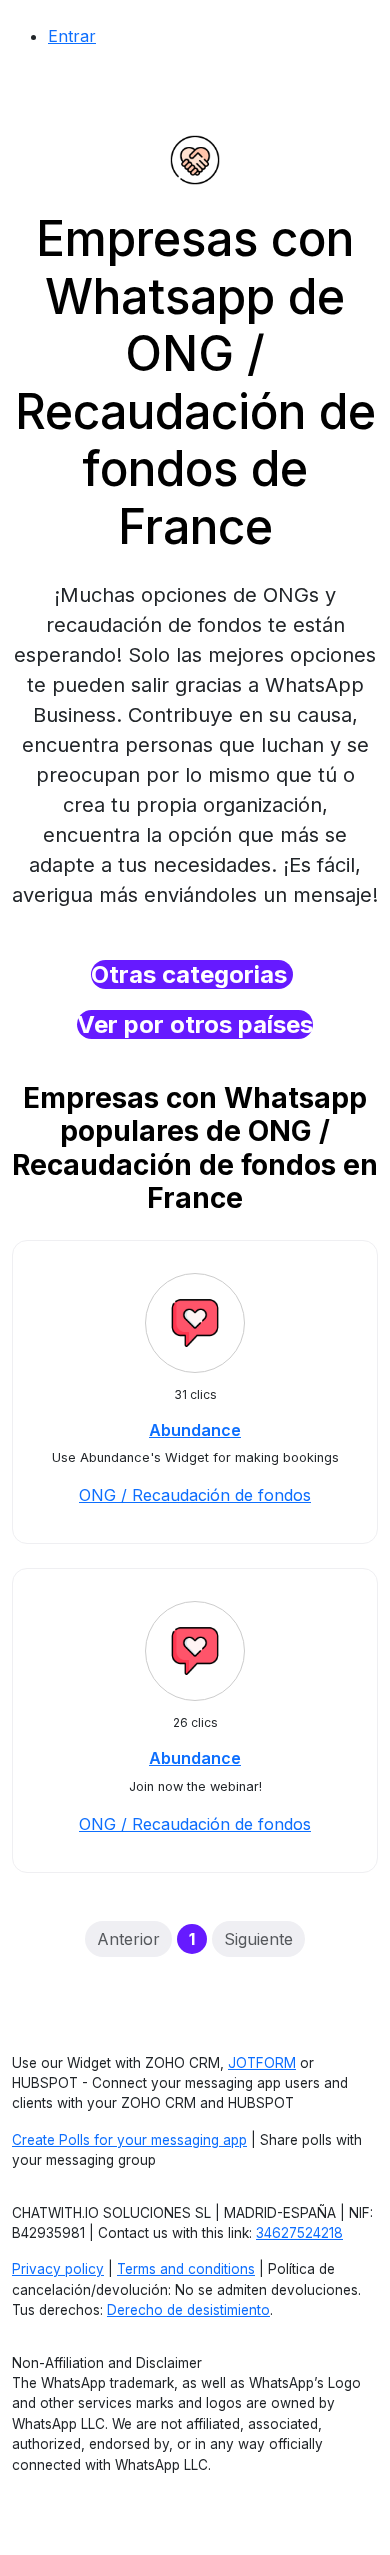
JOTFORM (262, 2063)
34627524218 (299, 2233)
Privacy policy (58, 2269)
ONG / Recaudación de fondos (195, 1495)
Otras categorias (192, 974)
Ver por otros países (195, 1024)
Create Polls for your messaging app (129, 2140)
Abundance (195, 1430)
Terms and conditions (186, 2269)
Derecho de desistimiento (188, 2310)
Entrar (72, 36)
